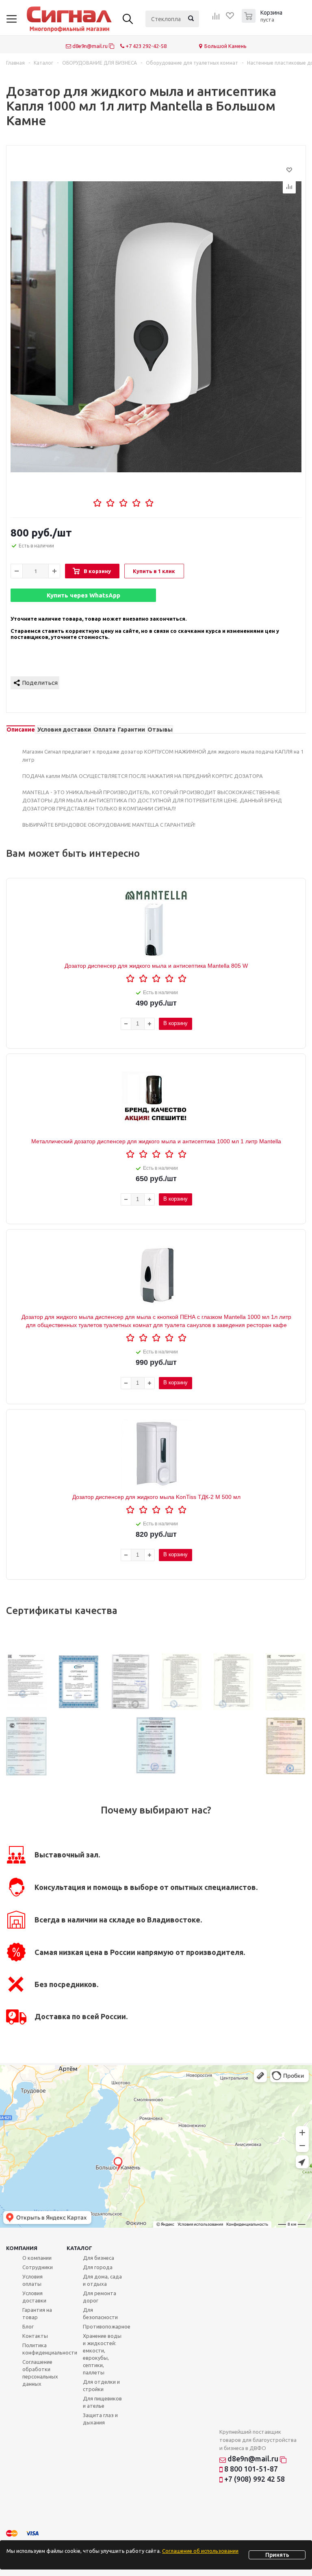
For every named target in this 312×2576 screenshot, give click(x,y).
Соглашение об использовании (200, 2551)
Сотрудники (38, 2267)
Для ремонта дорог (100, 2297)
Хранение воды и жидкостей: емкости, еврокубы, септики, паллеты (102, 2354)
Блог (28, 2326)
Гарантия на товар (37, 2313)
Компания (22, 2248)
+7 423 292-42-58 (145, 46)
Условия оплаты (32, 2280)
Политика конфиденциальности (50, 2349)
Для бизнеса (99, 2258)
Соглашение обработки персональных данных (40, 2373)
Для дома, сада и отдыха (102, 2280)
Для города (98, 2267)
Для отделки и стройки (101, 2385)
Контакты (35, 2336)
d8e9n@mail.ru (90, 46)
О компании (37, 2258)
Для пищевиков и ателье (102, 2402)
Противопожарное (107, 2326)
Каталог (79, 2248)
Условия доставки (34, 2297)
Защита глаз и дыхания (100, 2419)
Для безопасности (100, 2313)
